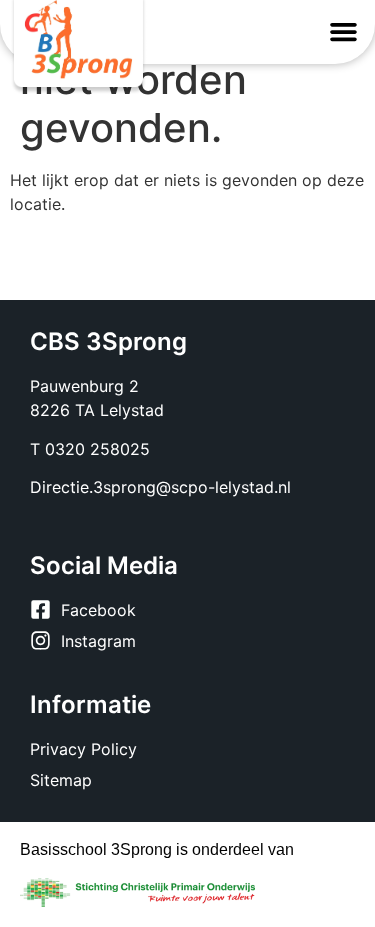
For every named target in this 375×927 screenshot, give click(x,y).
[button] (344, 32)
